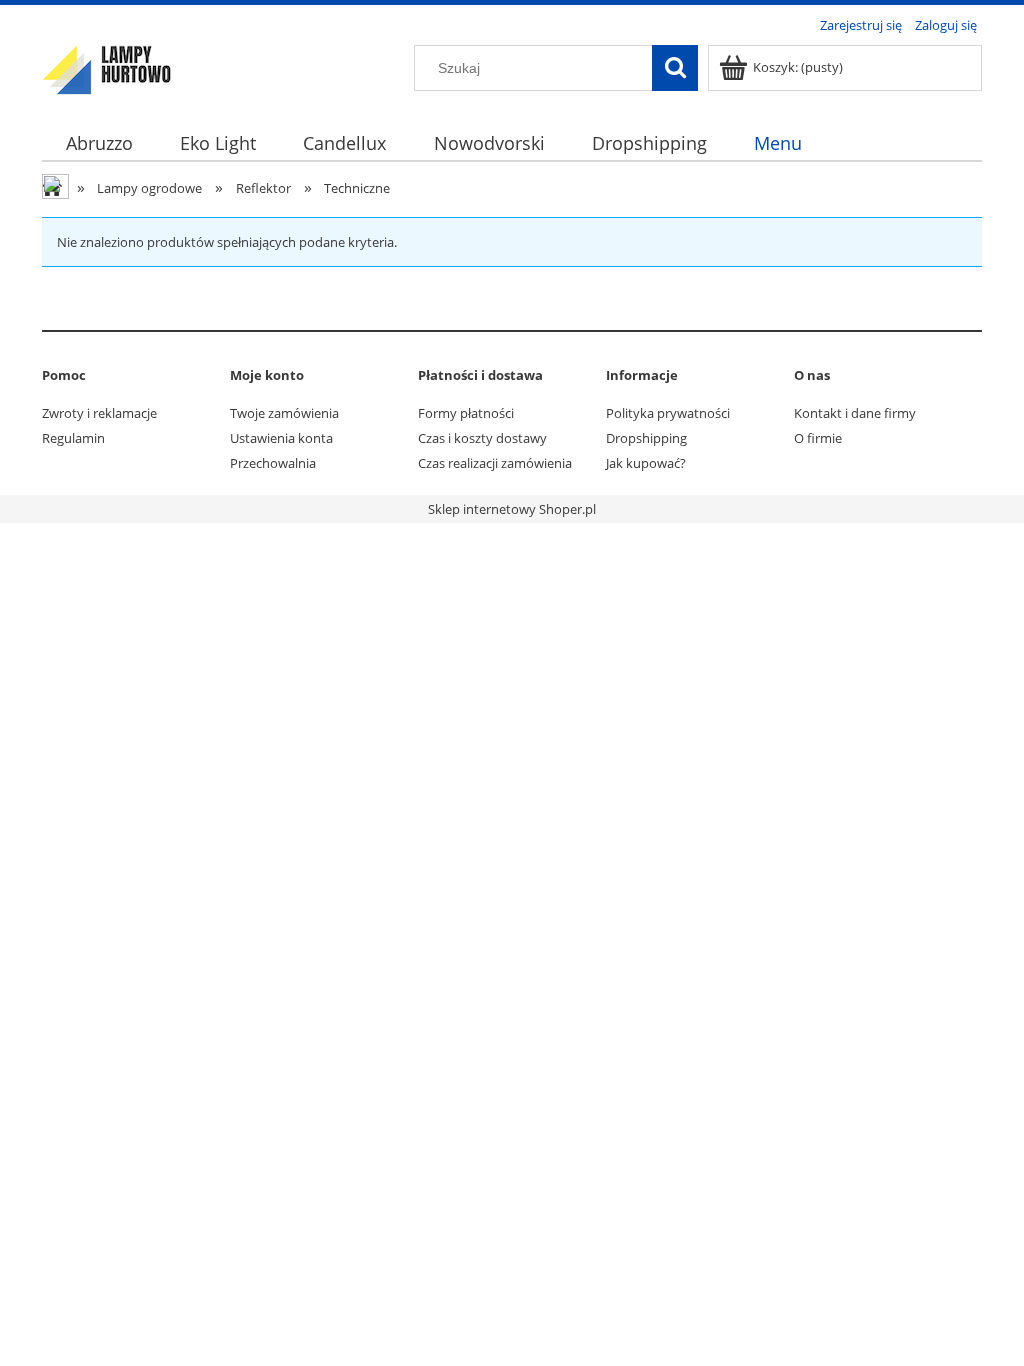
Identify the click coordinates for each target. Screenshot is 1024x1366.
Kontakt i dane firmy (855, 413)
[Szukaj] (675, 68)
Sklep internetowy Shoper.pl (512, 509)
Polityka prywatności (668, 413)
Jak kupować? (646, 463)
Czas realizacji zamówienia (495, 463)
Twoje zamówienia (284, 413)
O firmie (818, 438)
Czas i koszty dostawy (482, 438)
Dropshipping (646, 438)
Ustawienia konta (281, 438)
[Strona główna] (107, 67)
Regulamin (73, 438)
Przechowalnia (273, 463)
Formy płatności (466, 413)
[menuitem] (99, 143)
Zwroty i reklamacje (99, 413)
